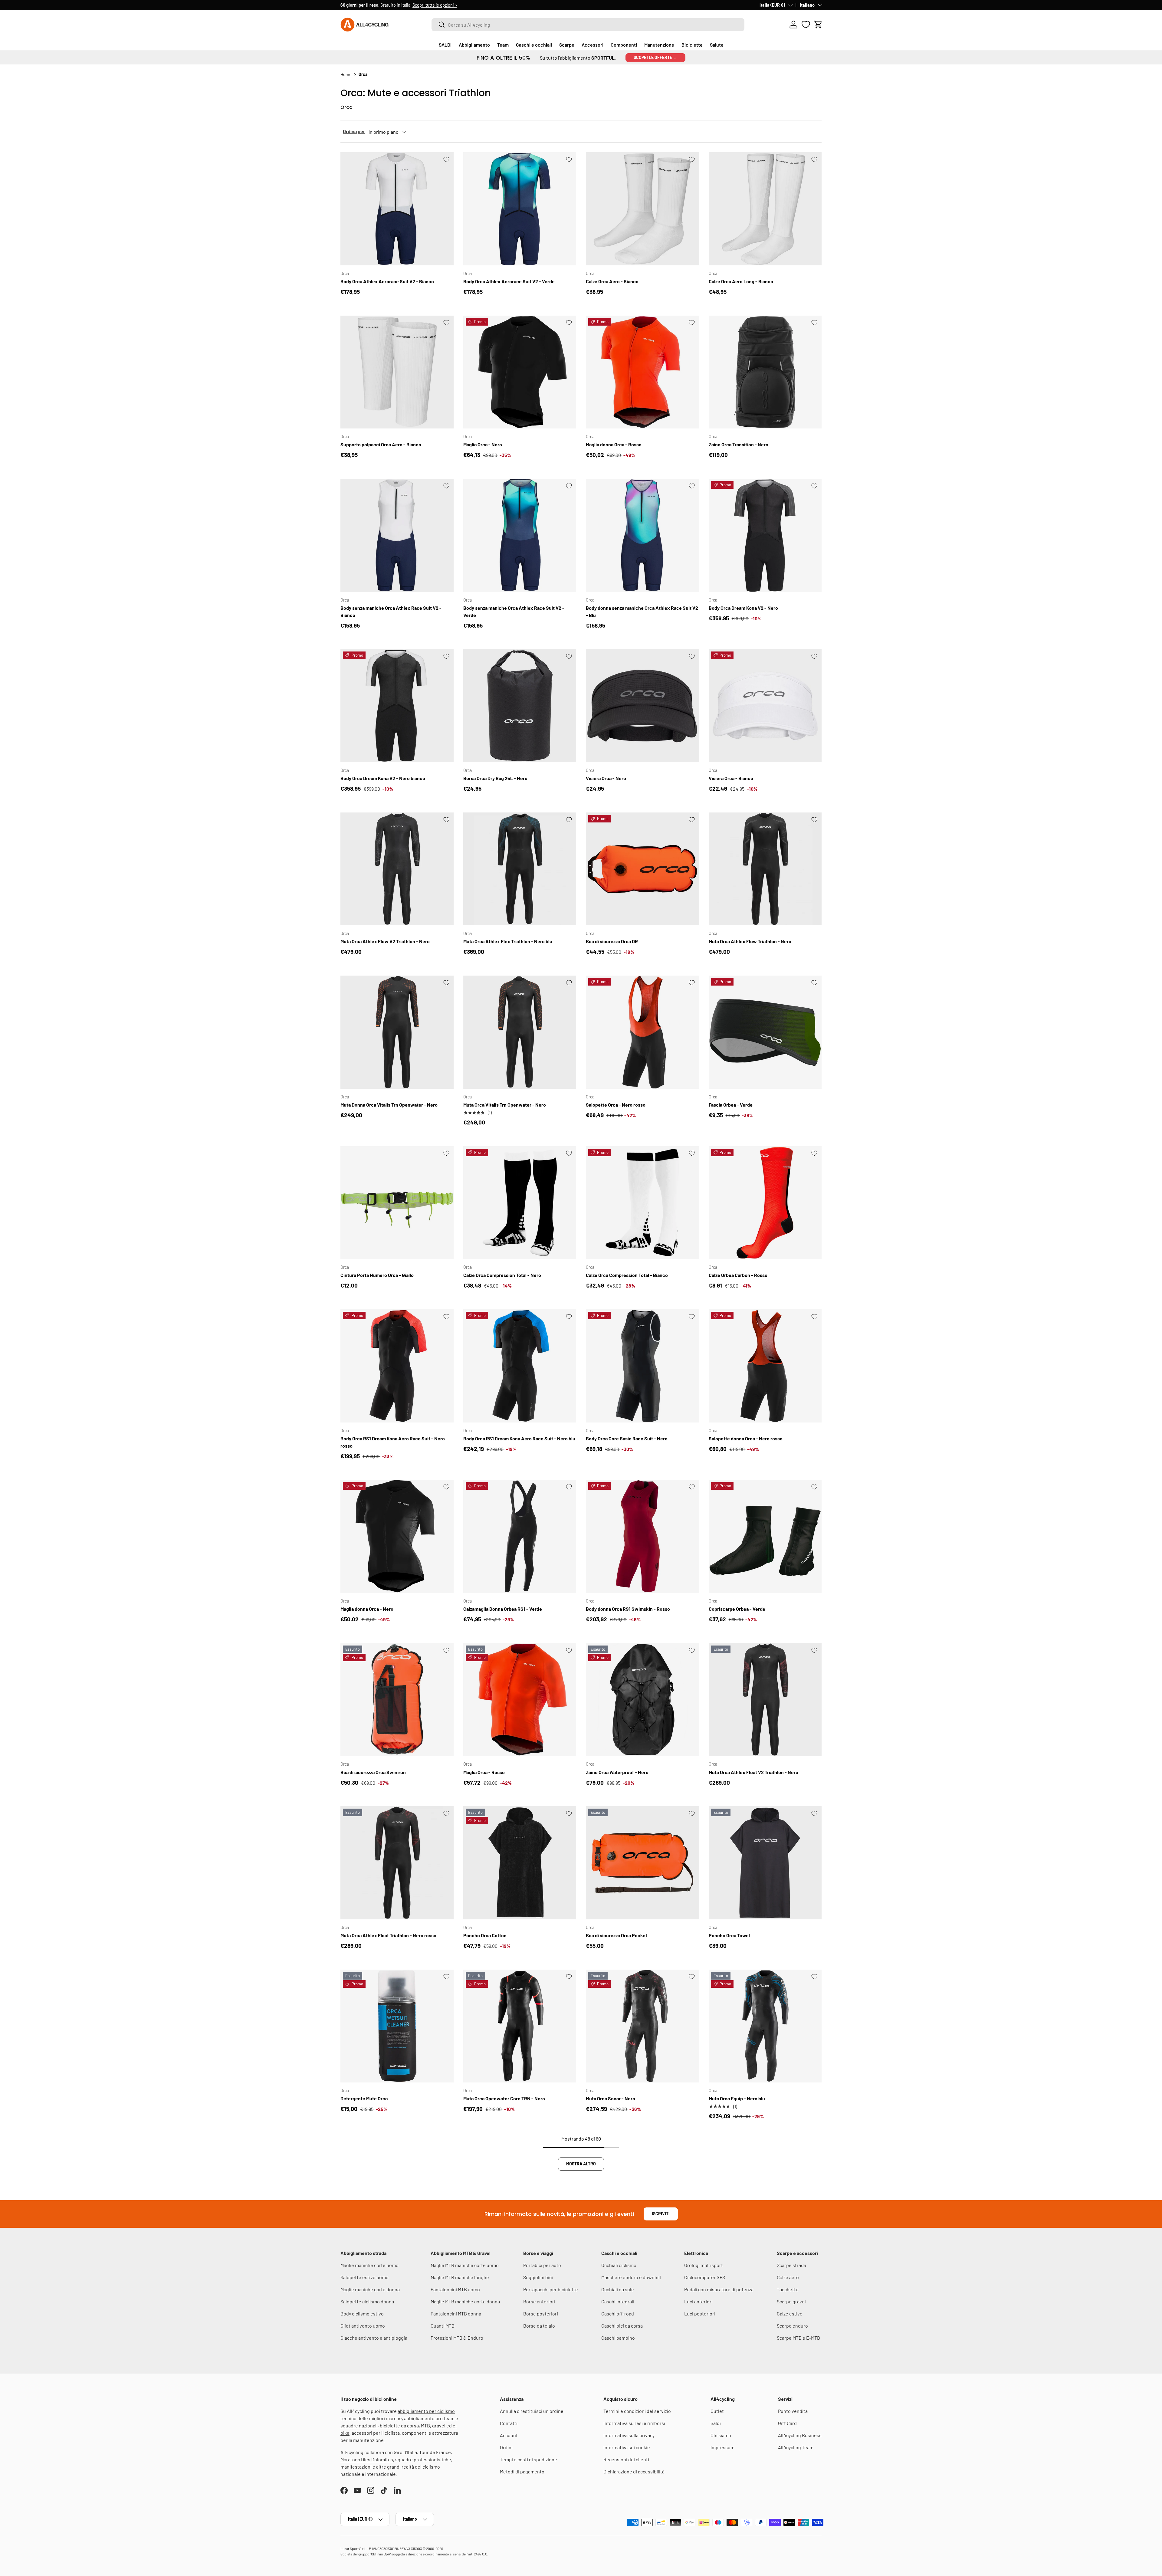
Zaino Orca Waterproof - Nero (617, 1772)
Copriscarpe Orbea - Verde (737, 1609)
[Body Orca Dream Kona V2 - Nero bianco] (397, 706)
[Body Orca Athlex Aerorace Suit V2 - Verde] (520, 209)
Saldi (716, 2423)
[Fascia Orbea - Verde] (765, 1032)
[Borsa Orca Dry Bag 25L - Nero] (520, 706)
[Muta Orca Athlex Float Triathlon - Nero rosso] (397, 1863)
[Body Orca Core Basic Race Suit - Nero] (642, 1366)
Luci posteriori (700, 2313)
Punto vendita (793, 2411)
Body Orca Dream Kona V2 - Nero (743, 608)
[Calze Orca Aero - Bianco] (642, 209)
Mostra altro (581, 2164)
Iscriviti (661, 2214)
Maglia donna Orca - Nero (367, 1609)
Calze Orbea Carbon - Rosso (738, 1275)
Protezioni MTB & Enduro (457, 2338)
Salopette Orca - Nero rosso (616, 1105)
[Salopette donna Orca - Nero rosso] (765, 1366)
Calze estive (790, 2313)
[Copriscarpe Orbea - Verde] (765, 1536)
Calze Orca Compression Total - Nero (502, 1275)
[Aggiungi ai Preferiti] (446, 159)
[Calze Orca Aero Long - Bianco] (765, 209)
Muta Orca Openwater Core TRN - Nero (504, 2098)
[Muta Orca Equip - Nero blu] (765, 2026)
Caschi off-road (618, 2313)
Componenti (624, 45)
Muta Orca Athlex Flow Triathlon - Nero (750, 941)
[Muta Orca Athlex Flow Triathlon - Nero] (765, 869)
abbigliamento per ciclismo (426, 2411)
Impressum (722, 2447)
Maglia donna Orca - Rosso (614, 444)
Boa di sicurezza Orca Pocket (617, 1935)
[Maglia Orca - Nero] (520, 372)
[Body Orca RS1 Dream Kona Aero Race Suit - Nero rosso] (397, 1366)
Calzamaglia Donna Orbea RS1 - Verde (503, 1609)
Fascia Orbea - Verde (731, 1105)
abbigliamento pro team (429, 2418)
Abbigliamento (474, 45)
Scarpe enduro (792, 2326)
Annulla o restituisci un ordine (532, 2411)
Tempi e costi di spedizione (528, 2459)
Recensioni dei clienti (626, 2459)
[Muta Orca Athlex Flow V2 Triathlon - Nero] (397, 869)
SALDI (445, 45)
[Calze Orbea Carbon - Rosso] (765, 1203)
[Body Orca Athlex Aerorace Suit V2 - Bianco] (397, 209)
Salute (717, 45)
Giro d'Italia (405, 2452)
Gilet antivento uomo (363, 2326)
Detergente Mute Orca (364, 2098)
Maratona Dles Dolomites (367, 2459)
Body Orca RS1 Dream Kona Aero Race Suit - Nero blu (519, 1438)
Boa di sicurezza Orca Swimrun (373, 1772)
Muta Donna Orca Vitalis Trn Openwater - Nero (389, 1105)
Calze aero (788, 2277)
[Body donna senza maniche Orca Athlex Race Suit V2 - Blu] (642, 535)
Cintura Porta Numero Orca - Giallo (377, 1275)
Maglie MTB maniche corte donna (465, 2301)
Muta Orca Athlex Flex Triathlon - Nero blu (508, 941)
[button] (818, 25)
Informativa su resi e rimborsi (634, 2423)
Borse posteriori (541, 2313)
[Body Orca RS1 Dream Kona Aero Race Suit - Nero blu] (520, 1366)
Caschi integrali (618, 2301)
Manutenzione (659, 45)
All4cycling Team (796, 2447)
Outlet (717, 2411)
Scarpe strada (791, 2265)
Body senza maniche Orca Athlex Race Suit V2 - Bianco (391, 611)
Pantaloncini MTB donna (456, 2313)
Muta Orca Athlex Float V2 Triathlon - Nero (753, 1772)
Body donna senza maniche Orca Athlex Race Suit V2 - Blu (642, 611)
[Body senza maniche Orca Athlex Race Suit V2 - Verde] (520, 535)
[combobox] (588, 25)
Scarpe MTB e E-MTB (798, 2338)
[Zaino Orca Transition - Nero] (765, 372)
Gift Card (787, 2423)
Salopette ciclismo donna (367, 2301)
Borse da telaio (539, 2326)
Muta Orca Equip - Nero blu (737, 2098)
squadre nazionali (359, 2425)
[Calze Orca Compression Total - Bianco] (642, 1203)
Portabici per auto (542, 2265)
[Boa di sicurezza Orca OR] (642, 869)
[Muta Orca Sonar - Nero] (642, 2026)
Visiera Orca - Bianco (731, 778)
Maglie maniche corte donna (370, 2289)
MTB (425, 2425)
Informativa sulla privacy (629, 2435)
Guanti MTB (443, 2326)
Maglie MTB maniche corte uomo (465, 2265)
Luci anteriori (698, 2301)
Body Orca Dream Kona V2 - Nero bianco (383, 778)
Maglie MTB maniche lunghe (460, 2277)
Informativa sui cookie (627, 2447)
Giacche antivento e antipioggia (374, 2338)
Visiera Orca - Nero (606, 778)
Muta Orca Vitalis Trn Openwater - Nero (505, 1105)
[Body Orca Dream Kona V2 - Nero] (765, 535)
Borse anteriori (539, 2301)
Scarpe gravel (791, 2301)
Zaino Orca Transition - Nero (739, 444)
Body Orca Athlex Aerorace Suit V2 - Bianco (387, 281)
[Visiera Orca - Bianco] (765, 706)
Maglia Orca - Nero (483, 444)
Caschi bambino (618, 2338)
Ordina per (354, 131)
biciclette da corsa (399, 2425)
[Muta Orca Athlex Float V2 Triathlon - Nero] (765, 1700)
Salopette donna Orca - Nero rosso (746, 1438)
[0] (806, 25)
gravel (439, 2425)
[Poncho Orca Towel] (765, 1863)
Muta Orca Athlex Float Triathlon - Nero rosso (388, 1935)
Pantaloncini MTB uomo (455, 2289)
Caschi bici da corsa (622, 2326)
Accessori (592, 45)
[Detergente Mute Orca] (397, 2026)
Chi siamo (721, 2435)
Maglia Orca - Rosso (484, 1772)
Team (503, 45)
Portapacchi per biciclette (551, 2289)
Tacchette (788, 2289)
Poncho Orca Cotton (485, 1935)
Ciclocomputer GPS (705, 2277)
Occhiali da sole (618, 2289)
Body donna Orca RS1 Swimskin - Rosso (628, 1609)
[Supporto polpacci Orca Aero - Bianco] (397, 372)
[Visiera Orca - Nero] (642, 706)
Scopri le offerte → (655, 57)
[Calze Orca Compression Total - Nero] (520, 1203)
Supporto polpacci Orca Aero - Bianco (381, 444)
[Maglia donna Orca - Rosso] (642, 372)
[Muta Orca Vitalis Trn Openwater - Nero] (520, 1032)
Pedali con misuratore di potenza (719, 2289)
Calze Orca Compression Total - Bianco (627, 1275)
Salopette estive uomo (364, 2277)
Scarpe (567, 45)
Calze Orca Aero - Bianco (612, 281)
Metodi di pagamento (522, 2471)
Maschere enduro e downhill (631, 2277)
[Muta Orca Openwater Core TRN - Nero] (520, 2026)
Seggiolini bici (538, 2277)
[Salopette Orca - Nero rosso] (642, 1032)
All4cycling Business (800, 2435)
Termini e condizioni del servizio (637, 2411)
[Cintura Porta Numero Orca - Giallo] (397, 1203)
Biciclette (692, 45)
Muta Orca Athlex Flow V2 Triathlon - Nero (385, 941)
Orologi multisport (704, 2265)
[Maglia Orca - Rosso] (520, 1700)
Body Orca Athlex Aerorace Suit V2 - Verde (509, 281)
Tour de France (435, 2452)
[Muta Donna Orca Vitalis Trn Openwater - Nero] (397, 1032)
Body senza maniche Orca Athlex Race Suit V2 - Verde (514, 611)
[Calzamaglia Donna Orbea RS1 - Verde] (520, 1536)
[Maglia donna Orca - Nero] (397, 1536)
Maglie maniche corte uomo (369, 2265)
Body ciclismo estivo (362, 2313)
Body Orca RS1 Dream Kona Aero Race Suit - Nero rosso (393, 1442)
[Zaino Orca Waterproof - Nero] (642, 1700)
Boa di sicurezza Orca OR (612, 941)
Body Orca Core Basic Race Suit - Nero (627, 1438)
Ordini (506, 2447)
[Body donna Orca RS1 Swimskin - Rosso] (642, 1536)
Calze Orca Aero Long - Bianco (741, 281)
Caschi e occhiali (534, 45)
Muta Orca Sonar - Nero (611, 2098)
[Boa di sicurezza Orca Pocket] (642, 1863)
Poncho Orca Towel (729, 1935)
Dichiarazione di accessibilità (634, 2471)
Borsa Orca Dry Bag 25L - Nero (495, 778)
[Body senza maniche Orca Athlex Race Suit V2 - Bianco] (397, 535)
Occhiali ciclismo (619, 2265)
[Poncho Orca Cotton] (520, 1863)
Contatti (509, 2423)
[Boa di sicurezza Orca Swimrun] (397, 1700)
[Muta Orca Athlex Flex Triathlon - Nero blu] (520, 869)
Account (509, 2435)
